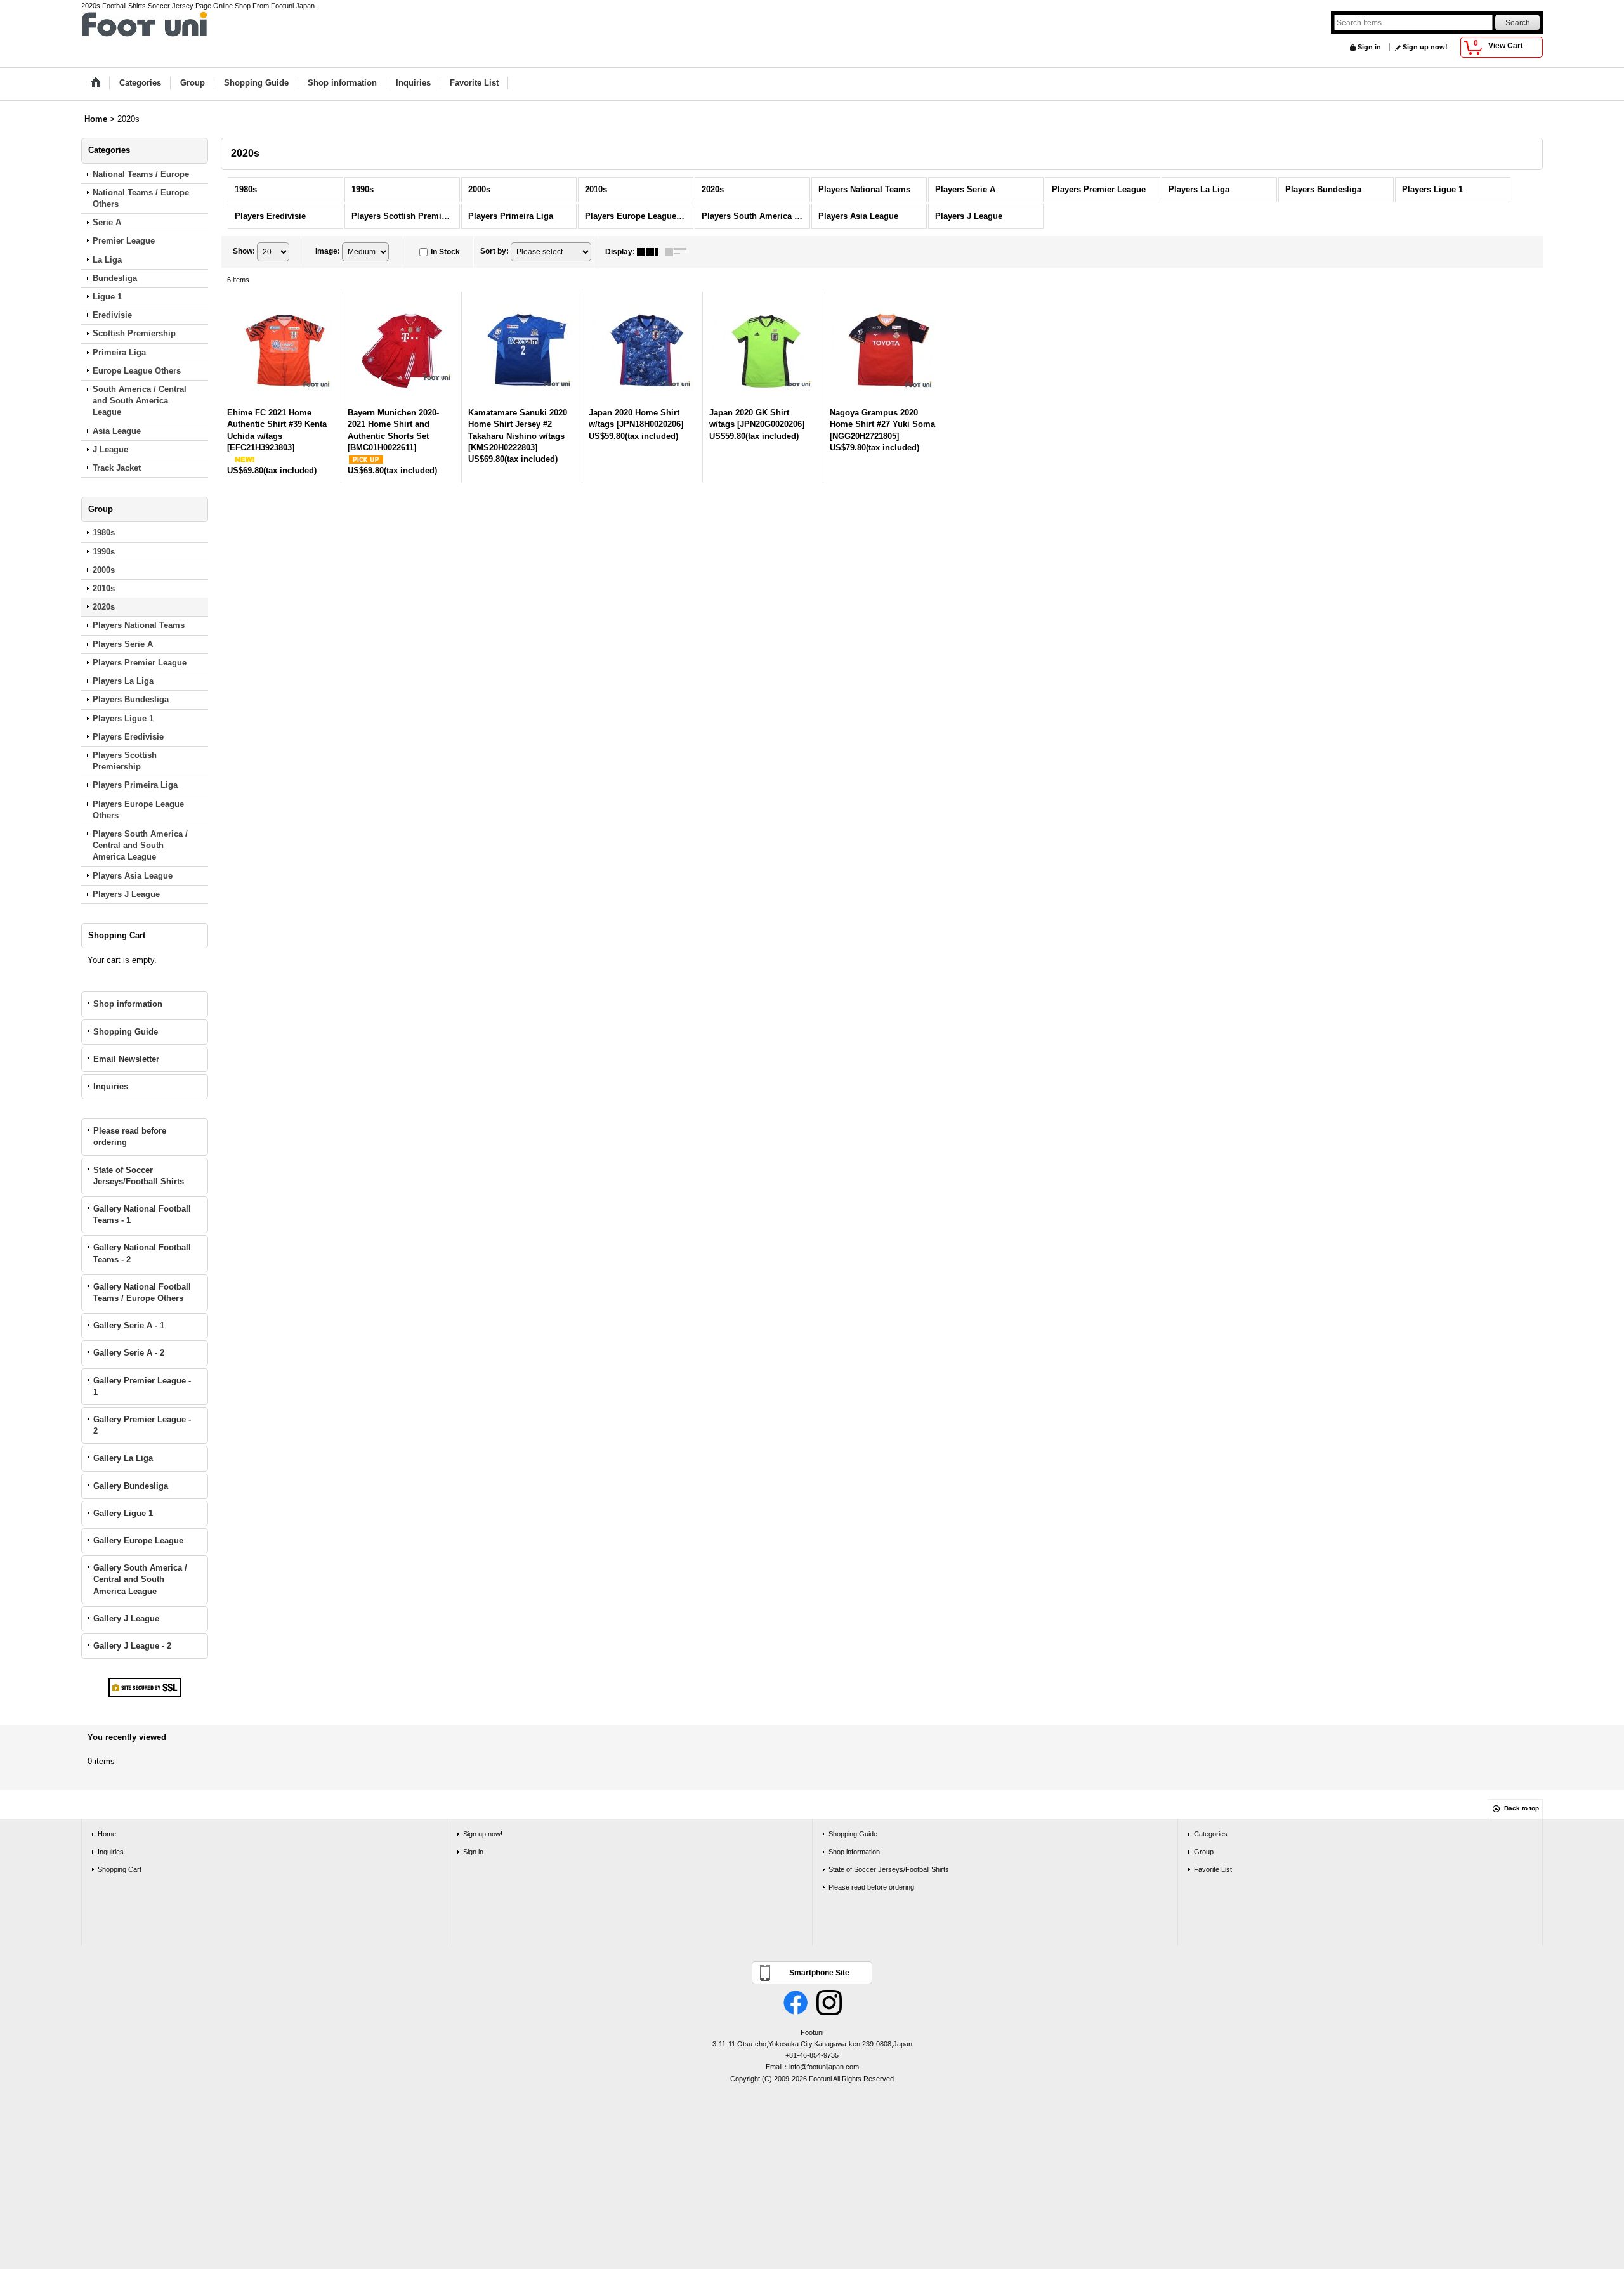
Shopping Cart (120, 1869)
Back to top (1522, 1808)
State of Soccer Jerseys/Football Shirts (139, 1176)
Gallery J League (126, 1618)
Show (244, 251)
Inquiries (111, 1086)
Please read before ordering (130, 1136)
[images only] (651, 252)
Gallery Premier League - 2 (142, 1425)
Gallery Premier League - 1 (142, 1386)
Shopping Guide (126, 1032)
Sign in (1369, 47)
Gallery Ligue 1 (123, 1513)
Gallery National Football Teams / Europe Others (142, 1292)
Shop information (128, 1004)
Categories (1211, 1834)
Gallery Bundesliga (131, 1486)
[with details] (679, 252)
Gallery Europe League (138, 1540)
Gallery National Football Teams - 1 (142, 1214)
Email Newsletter (126, 1059)
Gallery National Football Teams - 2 (142, 1253)
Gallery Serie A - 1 (129, 1325)
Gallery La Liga (123, 1458)
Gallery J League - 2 (132, 1646)
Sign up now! (1425, 47)
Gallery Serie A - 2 (129, 1353)
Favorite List (1213, 1869)
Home (107, 1834)
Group (1204, 1852)
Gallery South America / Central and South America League (140, 1579)
